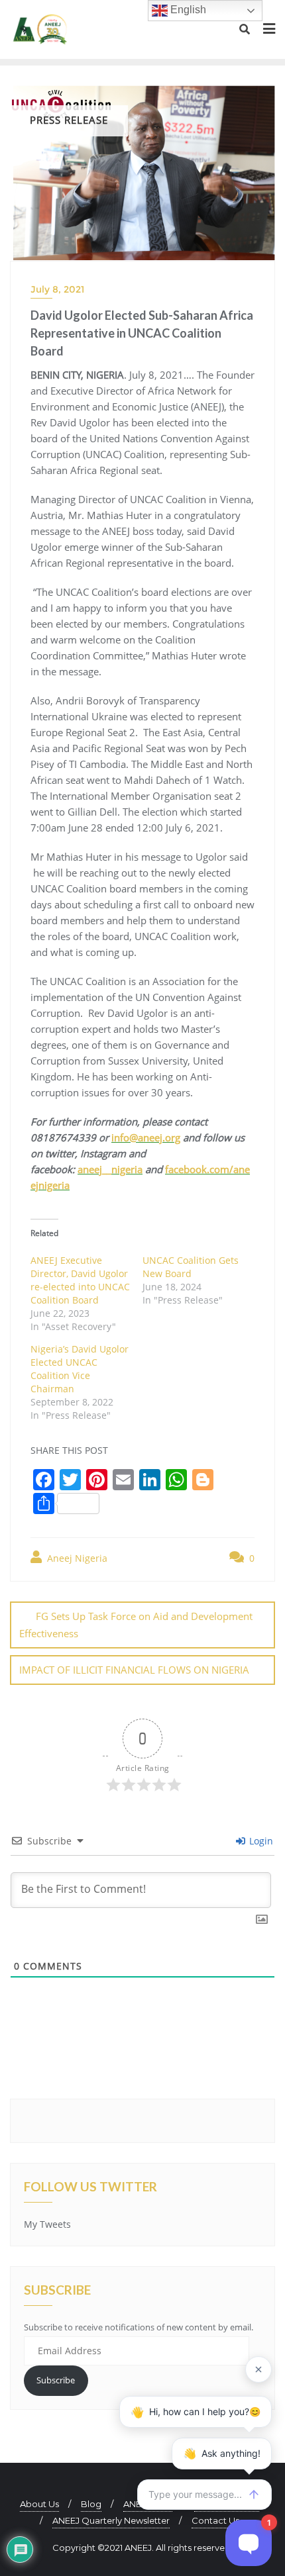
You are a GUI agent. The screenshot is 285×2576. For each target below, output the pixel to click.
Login (260, 1841)
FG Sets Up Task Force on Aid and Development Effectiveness (136, 1624)
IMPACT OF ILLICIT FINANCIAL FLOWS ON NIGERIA (134, 1670)
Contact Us (215, 2520)
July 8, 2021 (57, 289)
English (187, 10)
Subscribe (56, 2380)
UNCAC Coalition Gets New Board (191, 1267)
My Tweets (47, 2224)
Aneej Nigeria (76, 1558)
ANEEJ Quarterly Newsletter (111, 2520)
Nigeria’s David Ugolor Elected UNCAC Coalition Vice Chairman (80, 1369)
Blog (91, 2504)
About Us (39, 2504)
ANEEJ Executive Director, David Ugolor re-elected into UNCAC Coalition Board (80, 1280)
